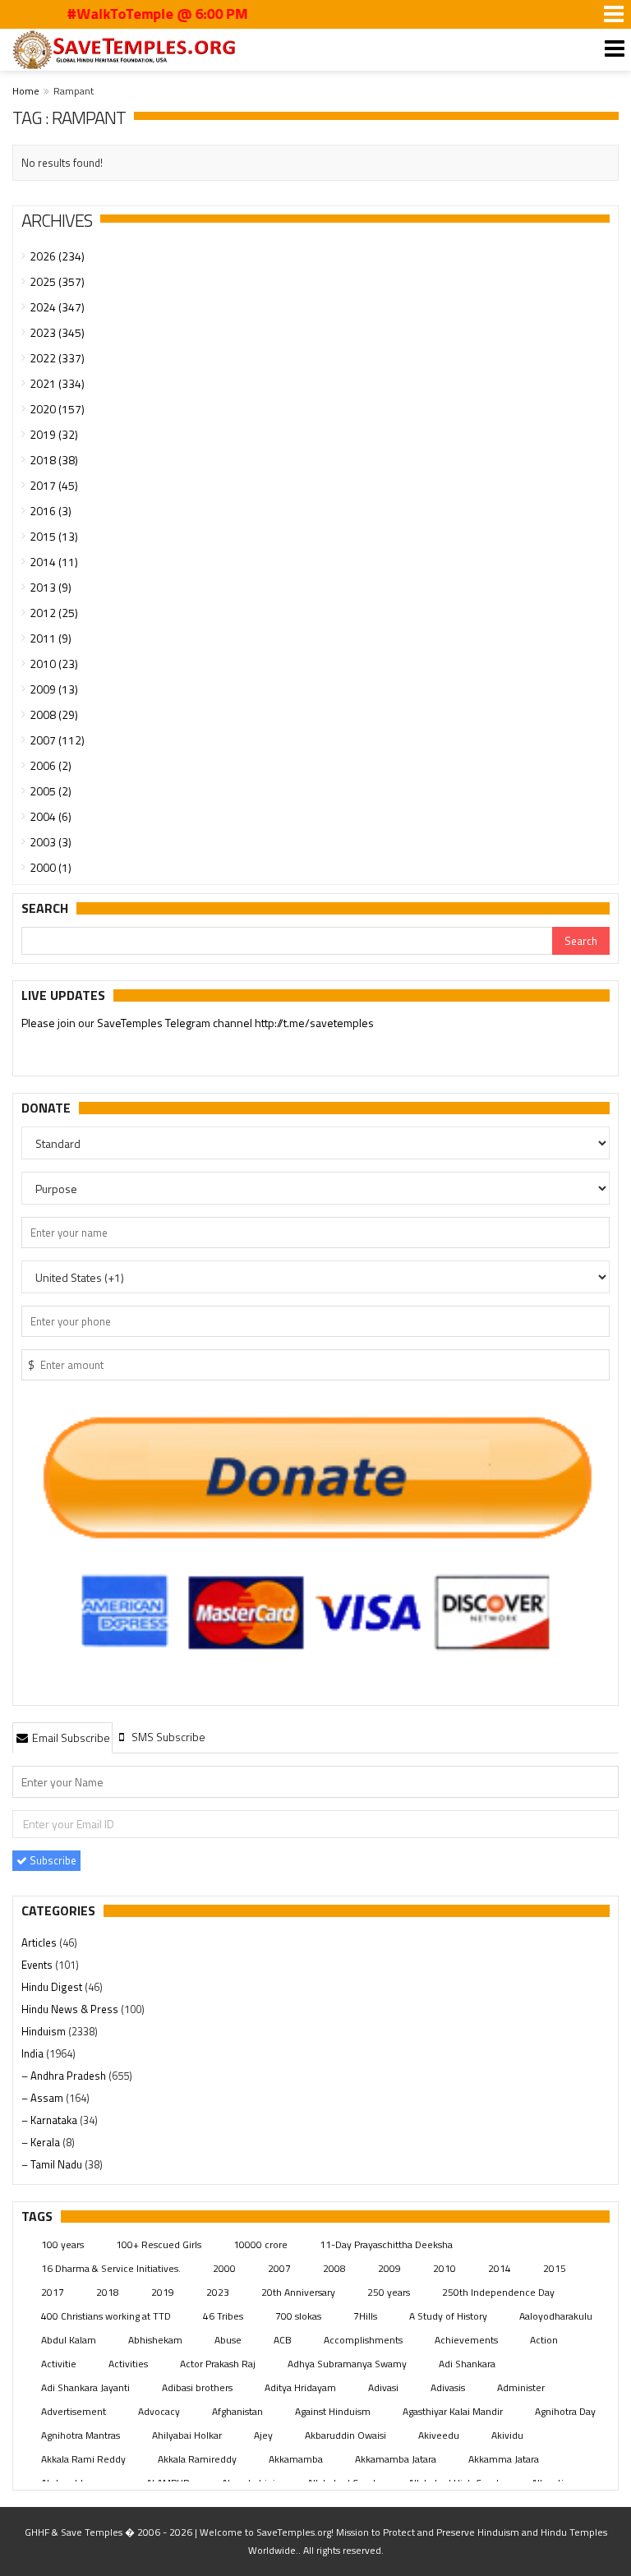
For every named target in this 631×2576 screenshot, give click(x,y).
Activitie (59, 2364)
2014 (500, 2268)
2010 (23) (54, 664)
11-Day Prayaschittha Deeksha (386, 2244)
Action (544, 2340)
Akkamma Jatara (504, 2459)
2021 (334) (57, 383)
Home (26, 91)
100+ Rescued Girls (159, 2244)
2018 (108, 2292)
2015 (555, 2268)
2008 (334, 2268)
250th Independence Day (498, 2292)
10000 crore (260, 2244)
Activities (128, 2364)
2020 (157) (57, 409)
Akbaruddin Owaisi (345, 2435)
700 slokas (298, 2316)
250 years (389, 2292)
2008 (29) (54, 714)
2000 (224, 2268)
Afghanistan (237, 2411)
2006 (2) (51, 765)
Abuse (228, 2340)
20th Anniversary (298, 2292)
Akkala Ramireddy (197, 2459)
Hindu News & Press (71, 2009)
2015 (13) (54, 536)
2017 (53, 2292)
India (34, 2053)
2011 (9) (51, 638)
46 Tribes (223, 2316)
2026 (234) (57, 256)
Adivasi (383, 2387)
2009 (389, 2268)
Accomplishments (363, 2340)
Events (38, 1965)
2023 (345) (57, 332)
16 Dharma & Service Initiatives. (111, 2268)
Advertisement (74, 2411)
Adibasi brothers (197, 2387)
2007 (279, 2268)
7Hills (365, 2316)
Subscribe (52, 1860)
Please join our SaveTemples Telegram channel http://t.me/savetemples (198, 1023)
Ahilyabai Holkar (187, 2435)
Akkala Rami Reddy (83, 2459)
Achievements (466, 2340)
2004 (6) (51, 816)
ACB (283, 2340)
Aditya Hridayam (300, 2387)
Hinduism (45, 2031)
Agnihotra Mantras (81, 2435)
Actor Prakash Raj (218, 2364)
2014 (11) (54, 562)
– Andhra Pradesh (65, 2076)
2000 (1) (51, 867)
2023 (218, 2292)
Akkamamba (296, 2459)
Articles (40, 1942)
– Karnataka (51, 2120)
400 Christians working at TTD (106, 2316)
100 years (62, 2244)
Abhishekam (155, 2340)
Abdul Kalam (69, 2340)
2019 (163, 2292)
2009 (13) (54, 689)
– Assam (44, 2098)
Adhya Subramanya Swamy (347, 2364)
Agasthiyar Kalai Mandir (453, 2411)
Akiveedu (439, 2435)
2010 (444, 2268)
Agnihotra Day (565, 2411)
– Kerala (42, 2142)
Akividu (507, 2435)
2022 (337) (57, 358)
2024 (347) (57, 307)
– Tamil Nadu (53, 2164)
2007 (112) (57, 740)
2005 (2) (51, 791)
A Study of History (448, 2316)
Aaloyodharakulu (556, 2316)
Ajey (263, 2435)
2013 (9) (51, 587)
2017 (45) (54, 485)
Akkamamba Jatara (396, 2459)
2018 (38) (54, 460)
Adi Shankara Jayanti (85, 2387)
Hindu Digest (53, 1987)
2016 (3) (51, 511)
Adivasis (448, 2387)
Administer (521, 2387)
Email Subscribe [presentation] (70, 1737)
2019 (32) (54, 434)
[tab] (62, 1737)
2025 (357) (57, 281)
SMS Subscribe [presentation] (167, 1737)
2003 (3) (51, 842)
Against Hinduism (333, 2411)
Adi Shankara (467, 2364)
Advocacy (159, 2411)
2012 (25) (54, 613)
